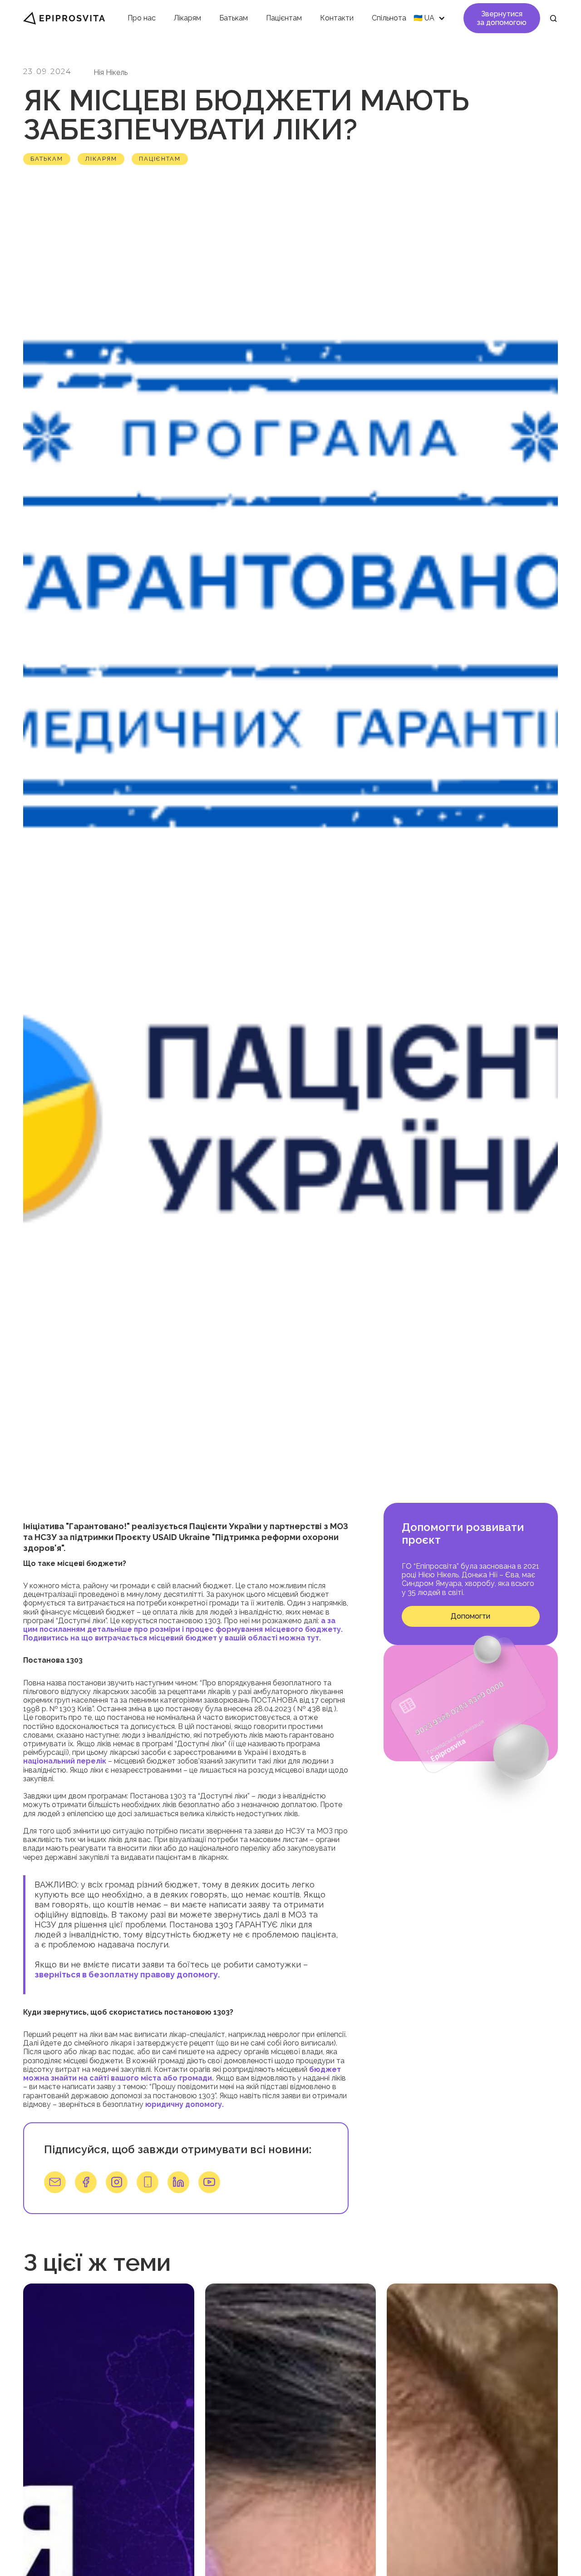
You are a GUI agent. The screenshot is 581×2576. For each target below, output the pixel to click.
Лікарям (187, 18)
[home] (64, 18)
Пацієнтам (284, 18)
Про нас (142, 18)
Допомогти (470, 1617)
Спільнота (389, 18)
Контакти (337, 18)
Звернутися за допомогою (502, 18)
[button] (428, 18)
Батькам (234, 18)
